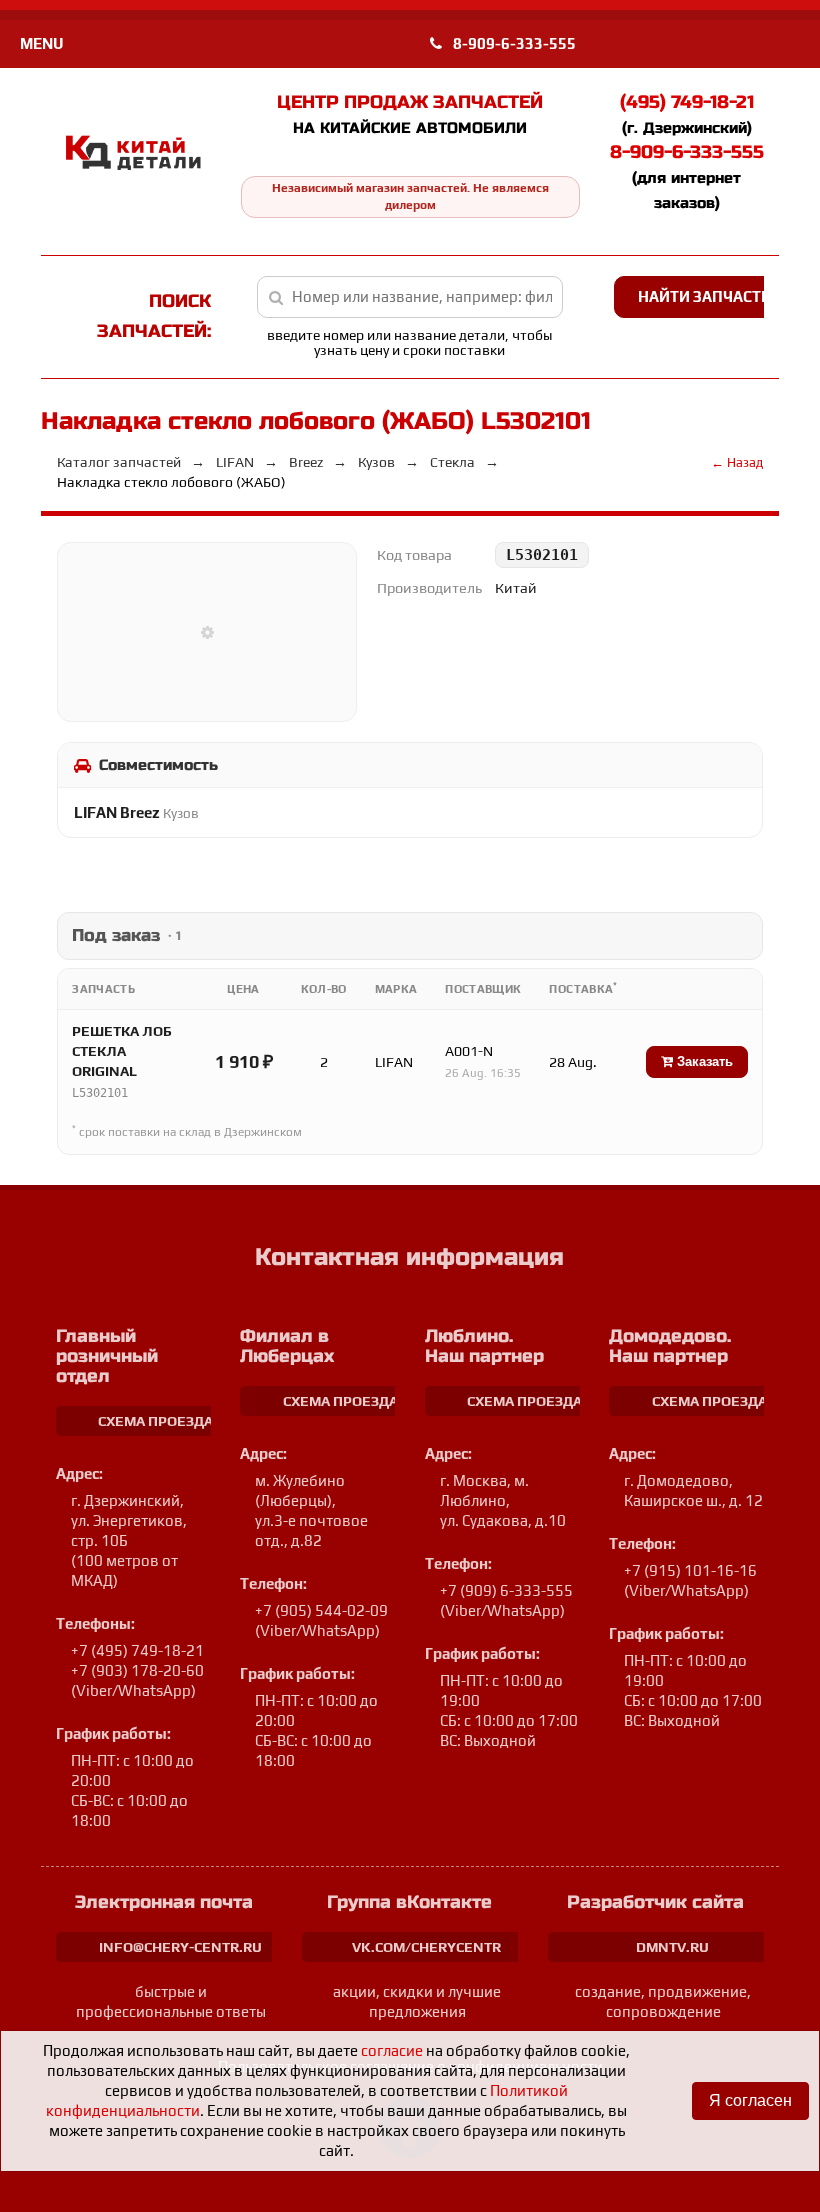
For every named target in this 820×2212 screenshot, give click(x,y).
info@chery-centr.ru (180, 1947)
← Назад (737, 462)
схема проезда (155, 1421)
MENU (41, 43)
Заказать (703, 1061)
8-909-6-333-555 (513, 43)
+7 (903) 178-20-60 (137, 1670)
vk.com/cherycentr (426, 1947)
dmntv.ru (672, 1947)
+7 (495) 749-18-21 (137, 1650)
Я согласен (750, 2100)
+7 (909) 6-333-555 (506, 1590)
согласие (392, 2050)
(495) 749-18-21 (687, 102)
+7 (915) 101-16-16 (690, 1570)
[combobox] (410, 297)
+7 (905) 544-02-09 (321, 1610)
